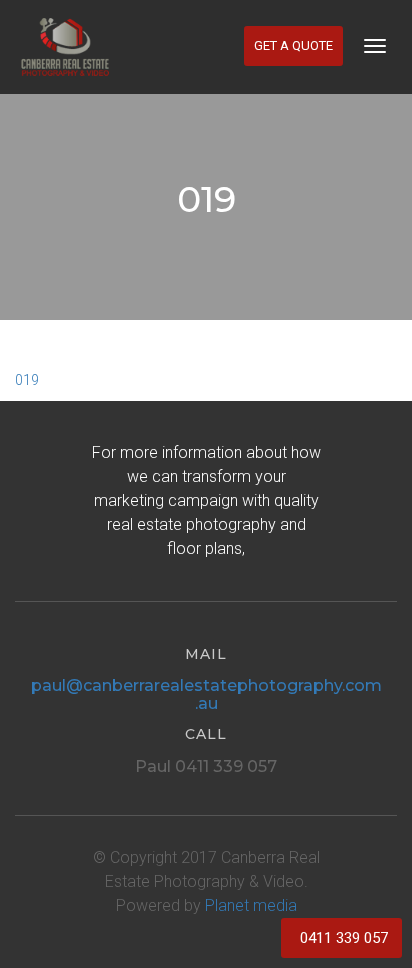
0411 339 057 (344, 938)
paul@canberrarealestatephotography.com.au (206, 694)
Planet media (251, 905)
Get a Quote (293, 45)
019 (27, 380)
